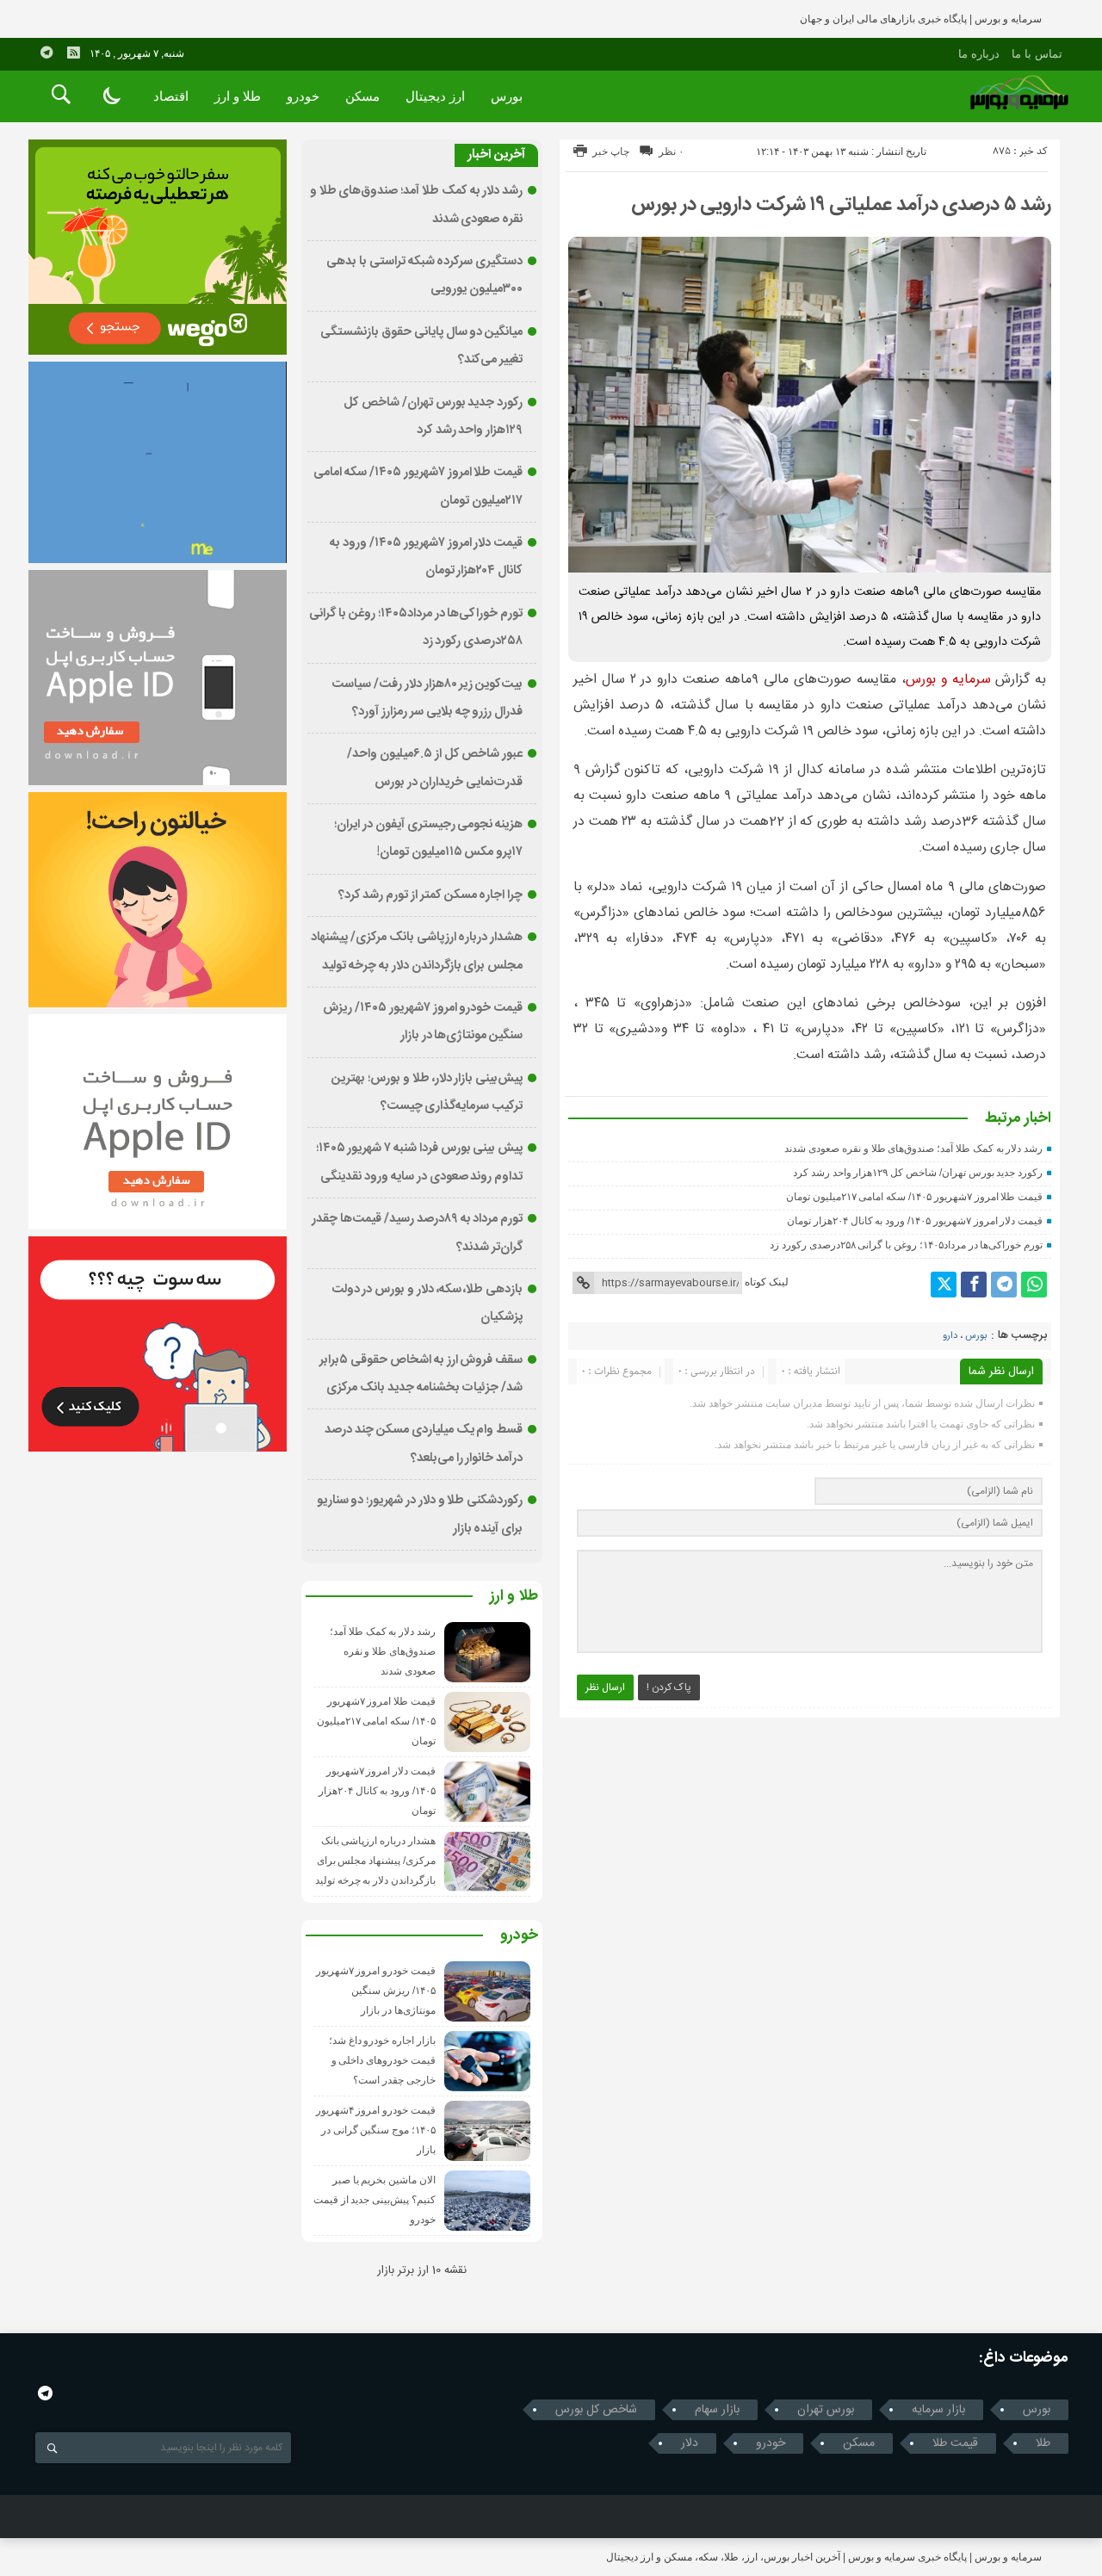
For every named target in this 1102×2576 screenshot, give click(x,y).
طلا (1043, 2443)
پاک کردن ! (669, 1687)
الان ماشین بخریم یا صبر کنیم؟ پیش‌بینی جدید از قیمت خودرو (375, 2200)
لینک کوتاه (767, 1282)
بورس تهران (826, 2410)
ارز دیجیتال (435, 96)
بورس (507, 96)
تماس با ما (1037, 54)
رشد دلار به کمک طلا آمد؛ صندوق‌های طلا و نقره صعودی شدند (913, 1149)
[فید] (73, 53)
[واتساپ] (1034, 1285)
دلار (690, 2443)
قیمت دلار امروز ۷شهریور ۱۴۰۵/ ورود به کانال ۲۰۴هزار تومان (915, 1221)
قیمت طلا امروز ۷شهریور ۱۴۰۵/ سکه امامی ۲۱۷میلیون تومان (914, 1197)
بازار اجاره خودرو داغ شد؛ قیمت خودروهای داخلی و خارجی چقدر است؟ (382, 2060)
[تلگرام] (1004, 1285)
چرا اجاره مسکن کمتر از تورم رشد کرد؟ (431, 895)
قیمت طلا (955, 2443)
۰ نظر (671, 152)
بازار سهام (717, 2410)
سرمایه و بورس (948, 680)
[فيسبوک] (974, 1285)
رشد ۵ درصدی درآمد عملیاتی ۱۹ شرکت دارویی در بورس (841, 205)
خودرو (303, 96)
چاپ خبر (611, 152)
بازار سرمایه (938, 2410)
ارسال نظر (605, 1687)
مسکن (362, 96)
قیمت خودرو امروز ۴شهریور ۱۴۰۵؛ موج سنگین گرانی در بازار (376, 2130)
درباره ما (979, 54)
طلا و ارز (238, 96)
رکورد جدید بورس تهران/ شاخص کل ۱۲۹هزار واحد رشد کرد (918, 1173)
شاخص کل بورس (596, 2410)
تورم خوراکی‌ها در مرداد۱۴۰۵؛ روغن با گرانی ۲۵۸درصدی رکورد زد (906, 1245)
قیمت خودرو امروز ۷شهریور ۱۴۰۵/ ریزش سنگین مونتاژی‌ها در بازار (376, 1991)
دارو (950, 1336)
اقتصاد (171, 96)
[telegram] (46, 53)
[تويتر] (944, 1285)
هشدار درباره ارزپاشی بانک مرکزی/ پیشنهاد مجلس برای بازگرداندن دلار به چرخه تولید (375, 1861)
